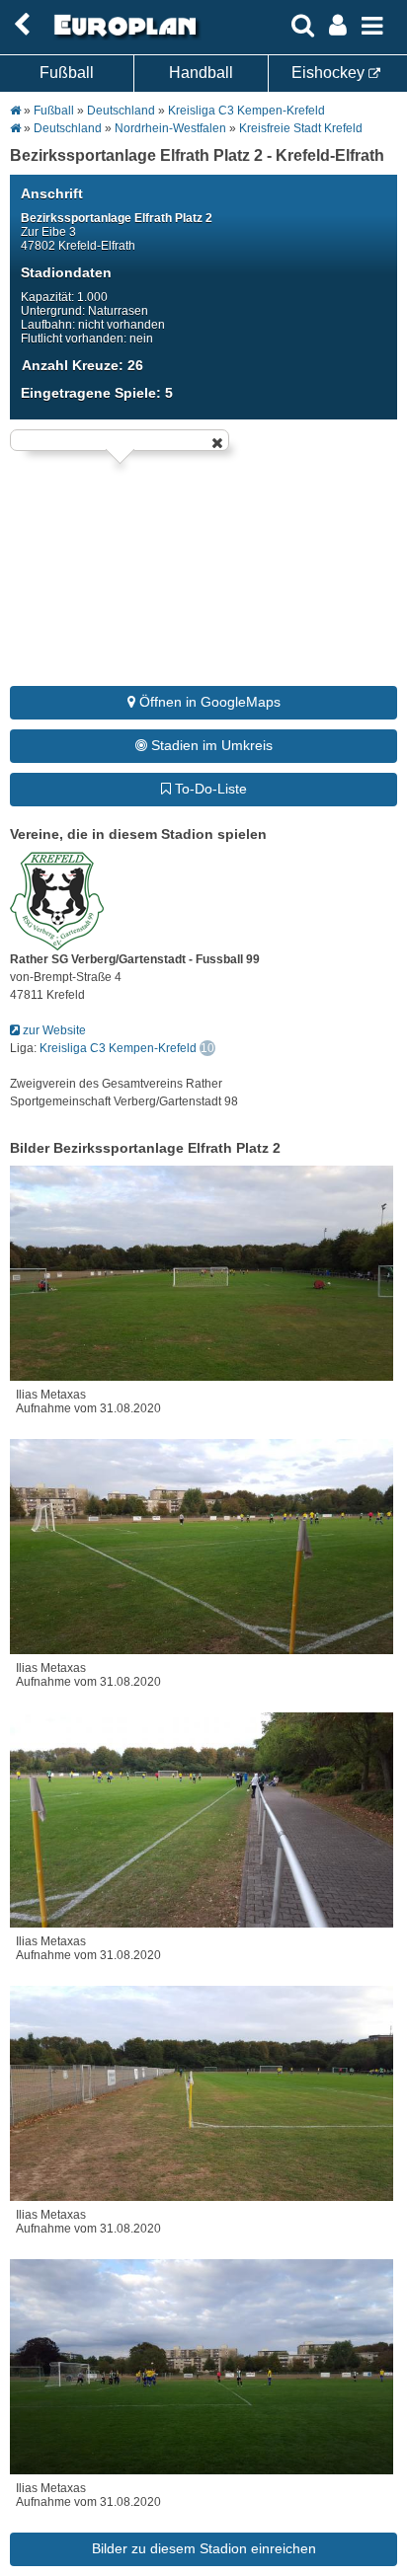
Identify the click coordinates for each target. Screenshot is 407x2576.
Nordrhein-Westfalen (170, 128)
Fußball (67, 73)
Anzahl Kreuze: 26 (82, 365)
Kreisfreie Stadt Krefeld (301, 128)
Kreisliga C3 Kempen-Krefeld (246, 111)
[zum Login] (22, 25)
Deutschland (121, 111)
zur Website (53, 1030)
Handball (201, 73)
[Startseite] (122, 37)
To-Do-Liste (209, 789)
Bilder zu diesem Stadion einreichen (204, 2548)
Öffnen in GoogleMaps (208, 702)
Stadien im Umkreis (210, 745)
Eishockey (330, 73)
